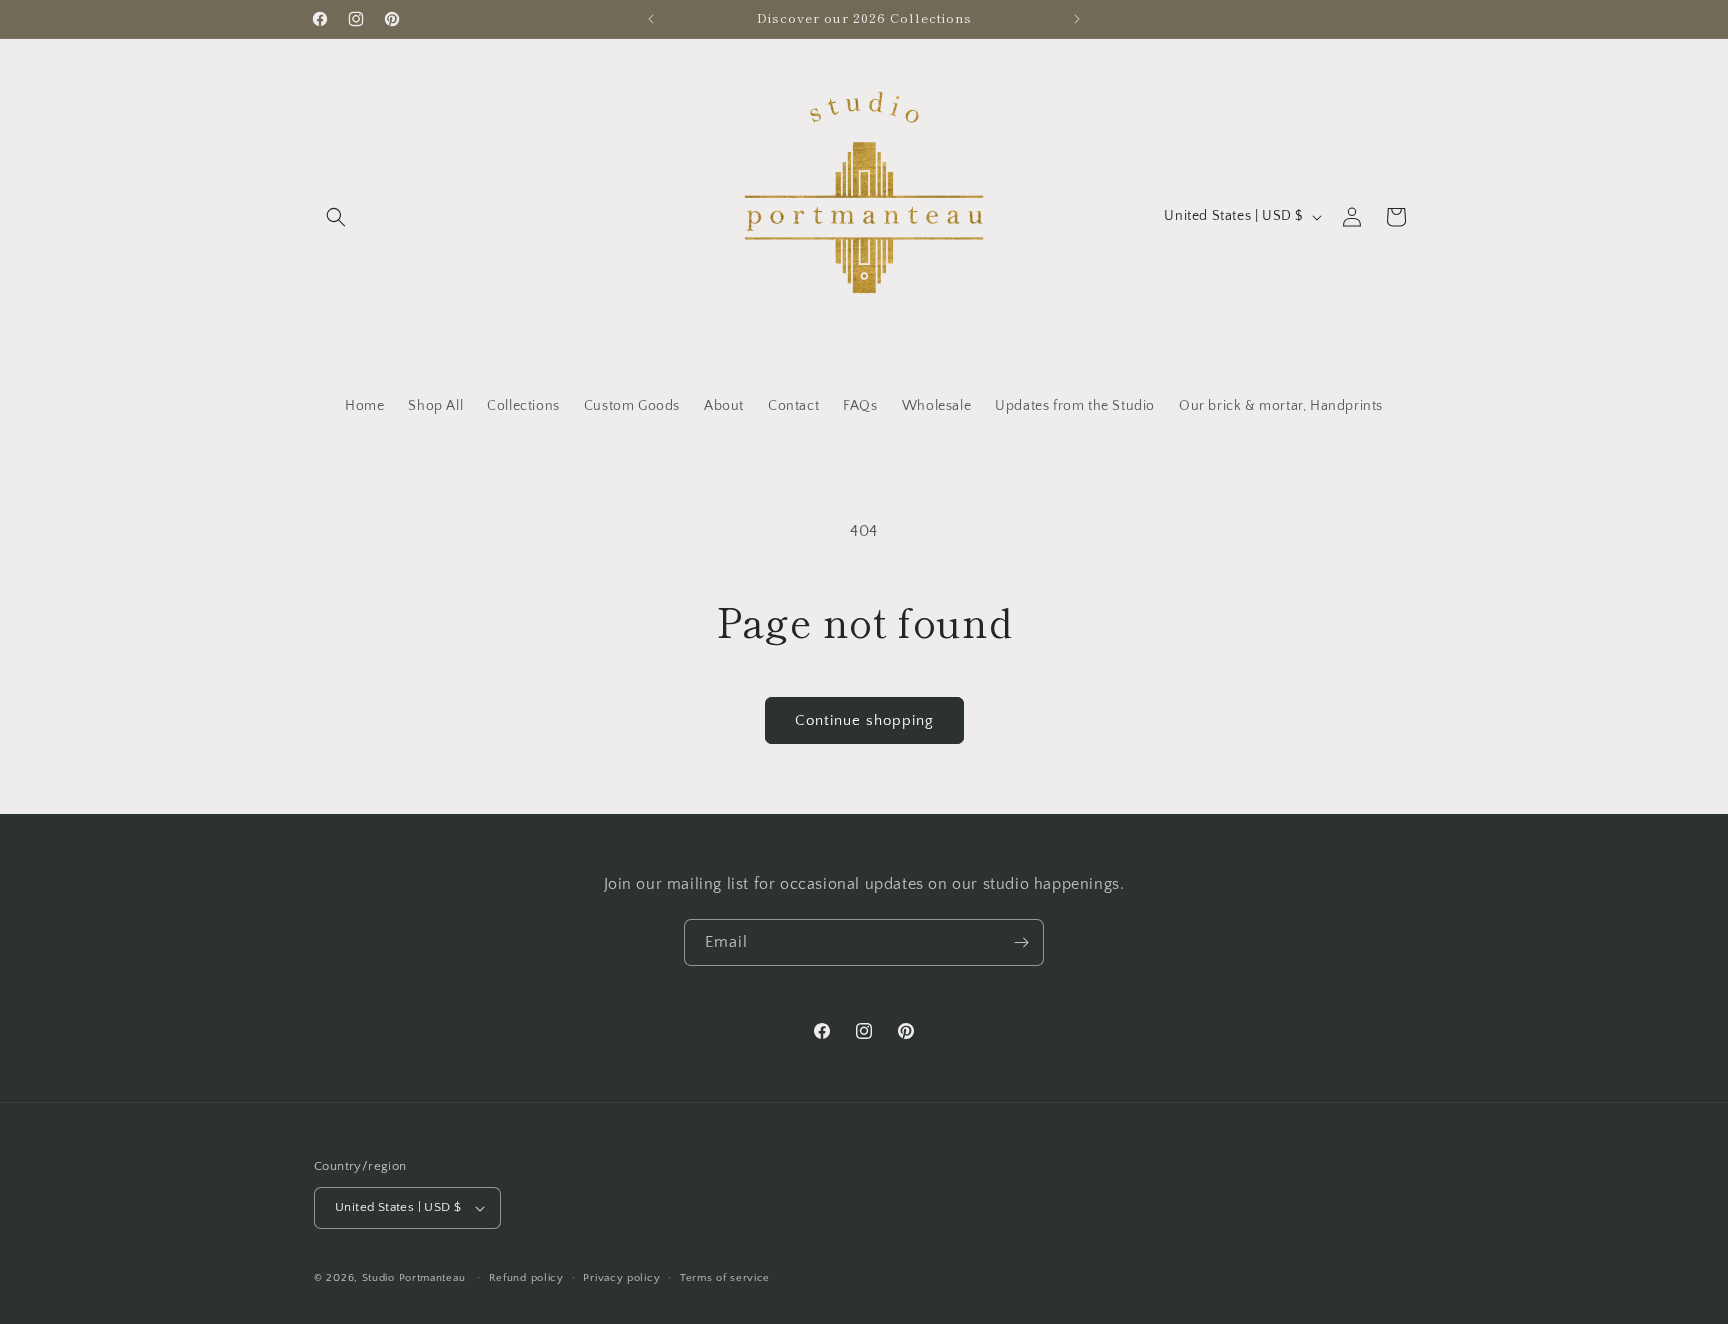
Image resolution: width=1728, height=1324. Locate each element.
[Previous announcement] (651, 19)
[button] (336, 217)
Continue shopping (864, 720)
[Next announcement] (1077, 19)
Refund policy (526, 1278)
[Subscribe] (1021, 942)
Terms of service (725, 1278)
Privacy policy (621, 1278)
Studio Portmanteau (414, 1278)
